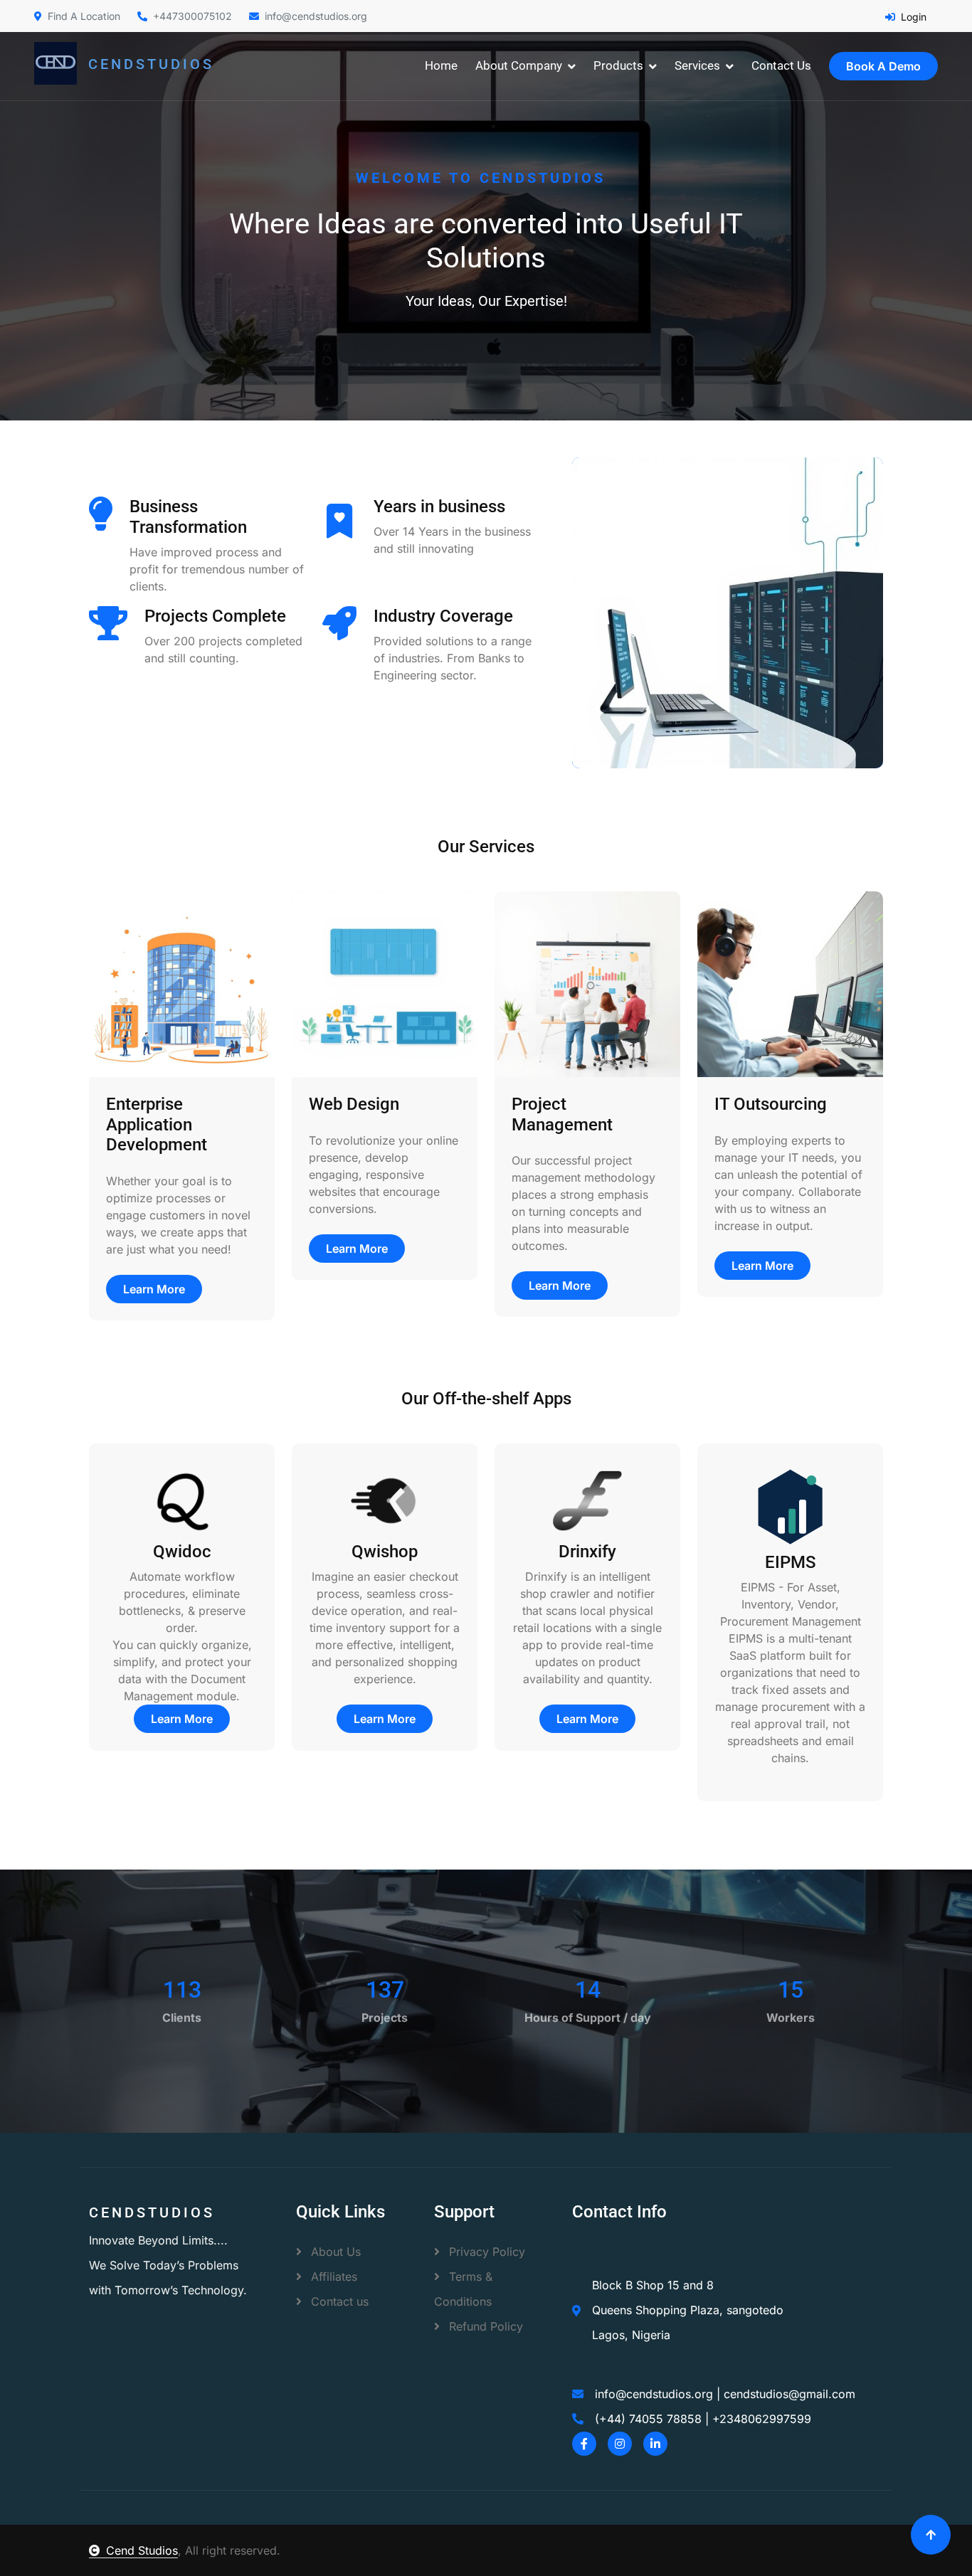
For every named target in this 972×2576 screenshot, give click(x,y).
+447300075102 (192, 16)
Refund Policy (484, 2326)
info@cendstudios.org (316, 16)
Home (441, 65)
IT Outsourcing (771, 1104)
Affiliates (332, 2276)
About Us (334, 2252)
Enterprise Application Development (157, 1125)
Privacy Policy (485, 2252)
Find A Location (84, 16)
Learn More (154, 1289)
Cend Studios (142, 2550)
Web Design (354, 1104)
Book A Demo (883, 66)
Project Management (562, 1114)
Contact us (338, 2301)
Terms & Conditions (463, 2289)
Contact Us (781, 65)
